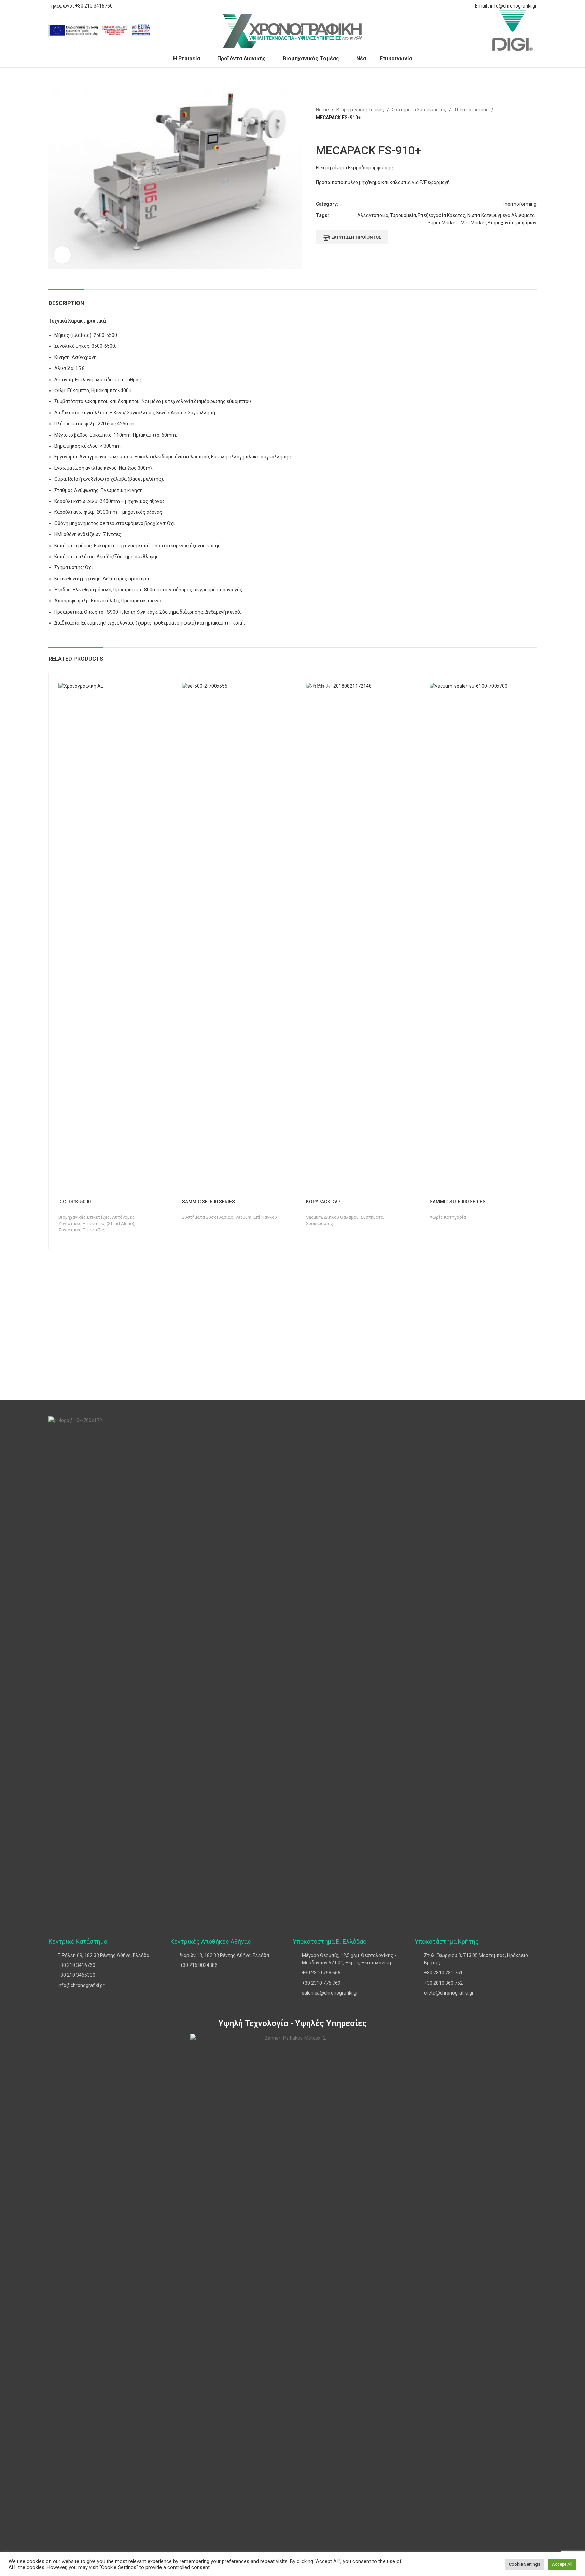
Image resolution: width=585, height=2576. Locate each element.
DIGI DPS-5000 (75, 1202)
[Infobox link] (100, 31)
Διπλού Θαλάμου (341, 1217)
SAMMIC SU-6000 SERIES (458, 1202)
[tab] (66, 300)
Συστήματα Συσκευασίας (419, 110)
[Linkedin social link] (456, 6)
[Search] (161, 31)
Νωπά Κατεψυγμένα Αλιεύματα (501, 215)
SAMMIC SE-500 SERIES (208, 1202)
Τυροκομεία (403, 215)
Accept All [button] (562, 2564)
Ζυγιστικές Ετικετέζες (82, 1230)
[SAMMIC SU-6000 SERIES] (478, 939)
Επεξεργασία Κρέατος (442, 215)
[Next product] (336, 133)
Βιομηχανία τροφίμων (512, 223)
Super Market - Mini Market (457, 223)
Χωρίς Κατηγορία (448, 1217)
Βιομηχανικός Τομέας (360, 110)
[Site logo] (292, 31)
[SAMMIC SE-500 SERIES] (231, 939)
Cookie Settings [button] (525, 2564)
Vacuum (243, 1217)
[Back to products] (328, 133)
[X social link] (440, 6)
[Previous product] (320, 133)
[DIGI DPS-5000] (107, 939)
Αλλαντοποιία (373, 215)
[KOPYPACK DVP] (355, 939)
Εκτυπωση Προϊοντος (356, 237)
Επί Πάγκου (265, 1217)
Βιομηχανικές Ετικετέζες (84, 1217)
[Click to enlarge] (62, 255)
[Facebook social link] (431, 6)
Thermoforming (471, 110)
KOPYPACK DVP (323, 1202)
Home (322, 110)
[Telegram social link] (464, 6)
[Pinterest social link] (448, 6)
